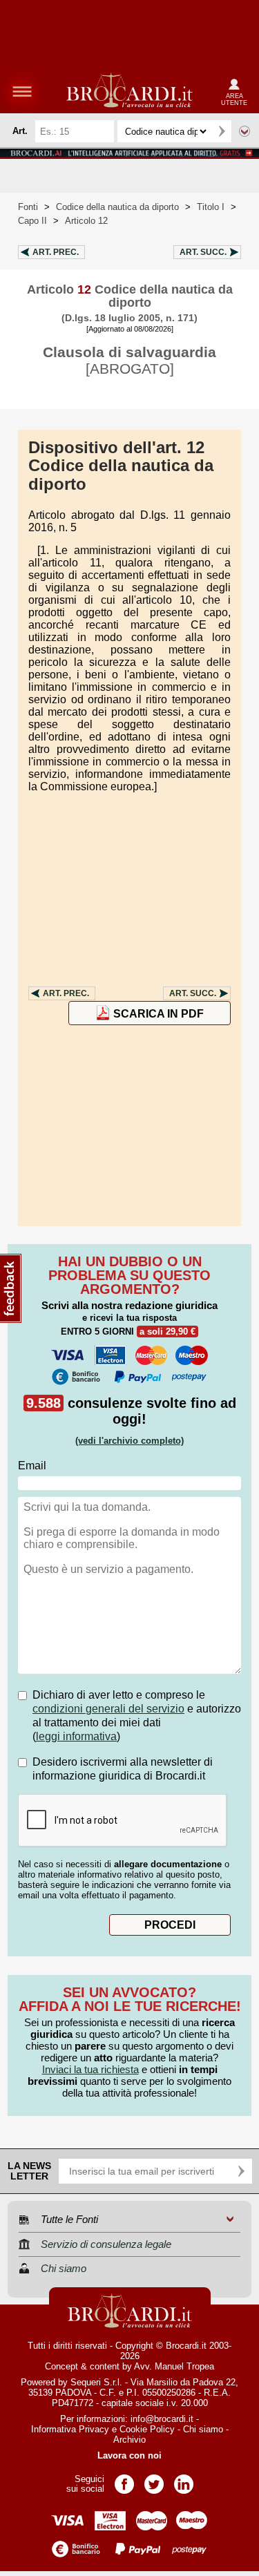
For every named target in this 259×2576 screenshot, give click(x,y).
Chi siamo (203, 2429)
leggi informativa (76, 1736)
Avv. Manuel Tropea (174, 2366)
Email (32, 1466)
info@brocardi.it (162, 2419)
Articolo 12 (86, 221)
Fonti (28, 207)
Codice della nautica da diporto (117, 207)
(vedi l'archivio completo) (129, 1441)
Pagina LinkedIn (184, 2480)
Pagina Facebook (124, 2480)
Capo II (32, 221)
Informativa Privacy (70, 2429)
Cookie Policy (147, 2429)
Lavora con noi (129, 2455)
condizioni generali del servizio (108, 1709)
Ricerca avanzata (244, 131)
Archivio (129, 2440)
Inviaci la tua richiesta (90, 2069)
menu (22, 91)
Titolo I (211, 207)
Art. (56, 252)
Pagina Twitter (154, 2480)
